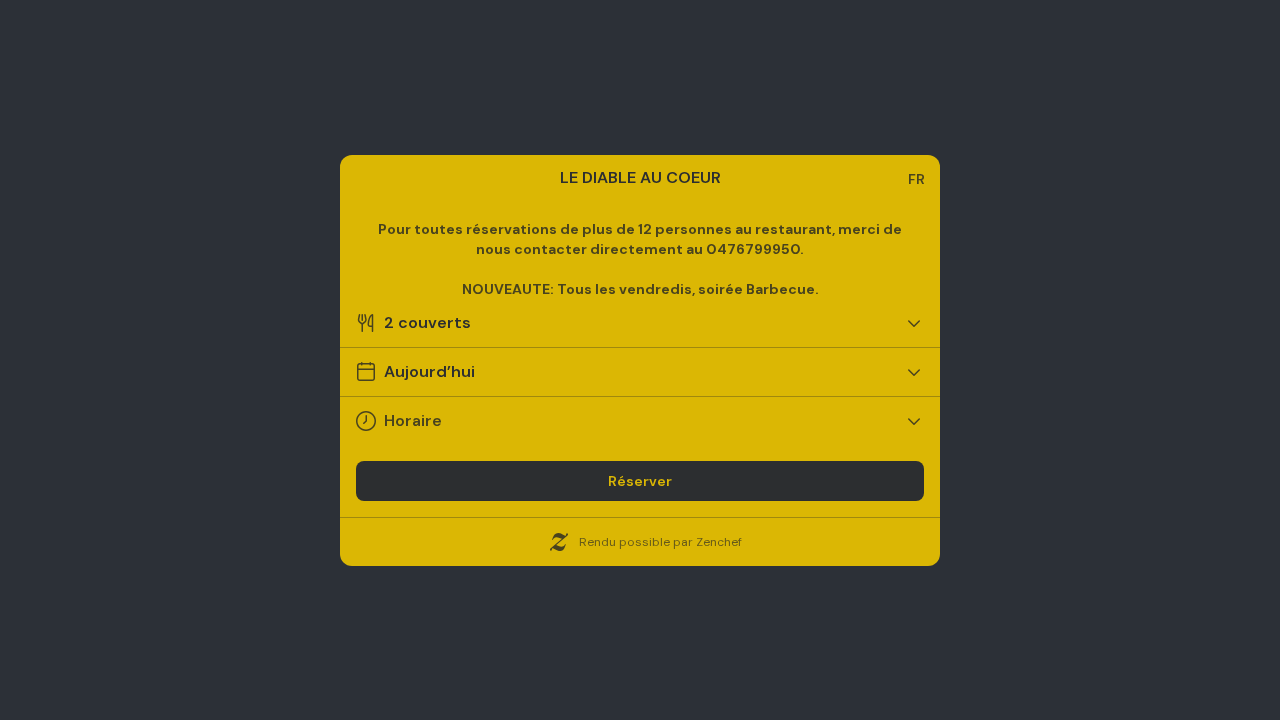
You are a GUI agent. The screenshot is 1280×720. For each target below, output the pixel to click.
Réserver (640, 481)
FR (916, 179)
